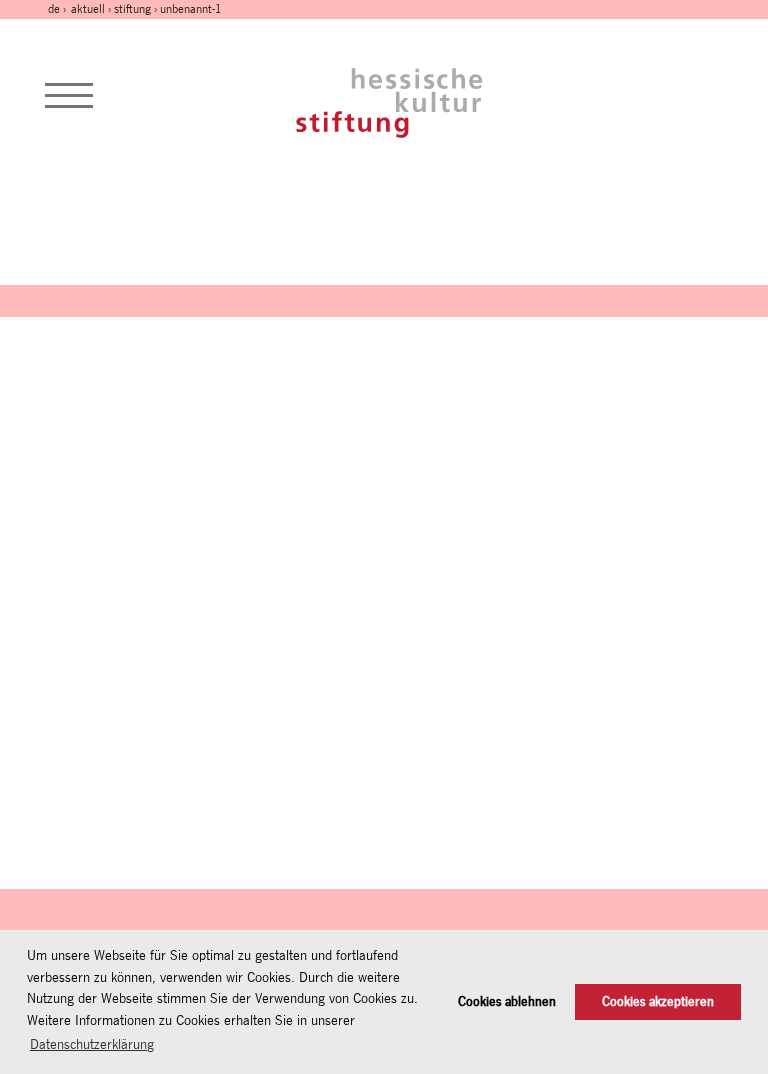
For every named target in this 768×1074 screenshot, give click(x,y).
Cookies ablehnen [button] (507, 1001)
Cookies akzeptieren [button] (658, 1001)
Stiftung (132, 9)
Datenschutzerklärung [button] (92, 1044)
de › (58, 9)
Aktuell (88, 9)
